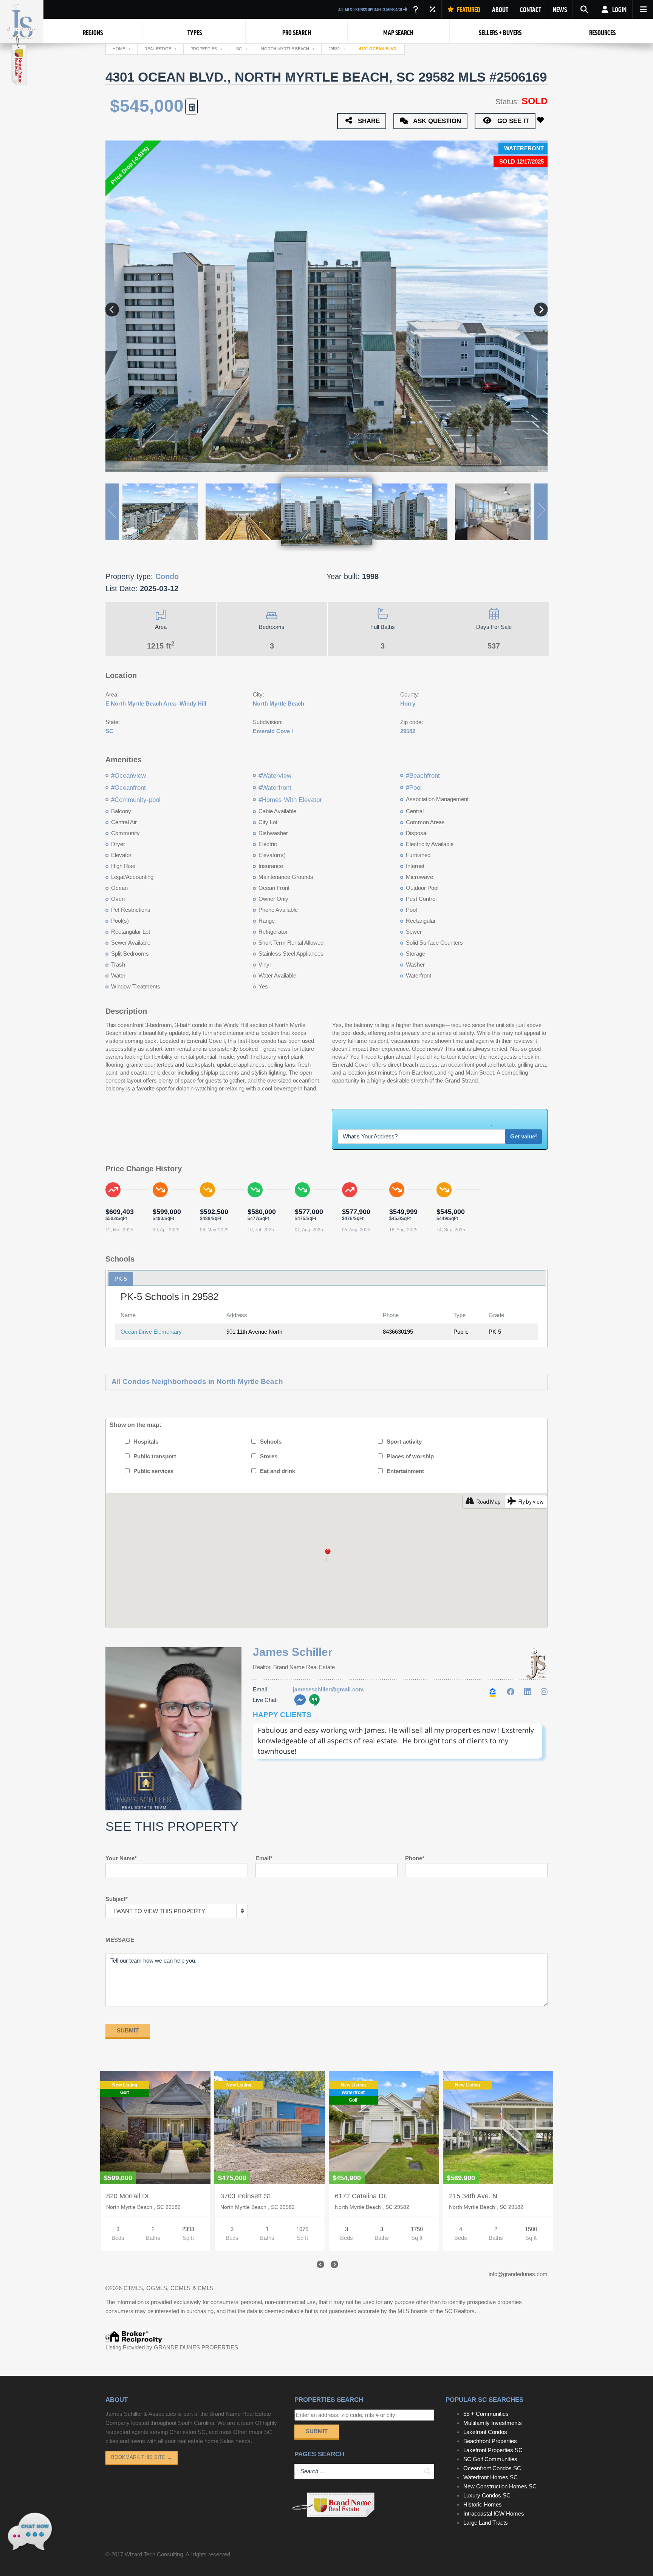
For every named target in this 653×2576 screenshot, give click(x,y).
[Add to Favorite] (542, 120)
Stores (269, 1456)
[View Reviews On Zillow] (494, 1692)
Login (619, 9)
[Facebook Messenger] (300, 1700)
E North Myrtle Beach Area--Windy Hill (156, 703)
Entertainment (405, 1471)
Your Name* (121, 1858)
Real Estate (158, 49)
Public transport (155, 1456)
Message (120, 1940)
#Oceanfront (128, 788)
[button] (326, 1555)
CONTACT (531, 9)
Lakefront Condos (485, 2432)
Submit (317, 2431)
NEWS (560, 9)
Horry (408, 703)
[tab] (121, 1279)
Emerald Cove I (273, 731)
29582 (334, 49)
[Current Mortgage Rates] (433, 9)
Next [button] (541, 306)
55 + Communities (486, 2414)
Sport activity (404, 1442)
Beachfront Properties (490, 2441)
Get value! (524, 1136)
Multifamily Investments (493, 2423)
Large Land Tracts (486, 2523)
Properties (204, 49)
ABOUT (500, 9)
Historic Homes (483, 2504)
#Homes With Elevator (290, 800)
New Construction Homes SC (500, 2486)
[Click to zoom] (400, 1764)
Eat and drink (278, 1471)
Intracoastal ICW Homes (494, 2513)
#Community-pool (136, 800)
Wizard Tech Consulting (154, 2554)
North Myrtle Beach (285, 49)
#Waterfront (275, 788)
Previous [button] (112, 306)
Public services (153, 1471)
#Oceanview (128, 776)
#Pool (414, 788)
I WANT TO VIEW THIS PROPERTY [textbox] (159, 1911)
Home (119, 49)
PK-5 (121, 1279)
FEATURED (468, 9)
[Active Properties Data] (415, 9)
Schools (271, 1442)
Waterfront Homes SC (491, 2477)
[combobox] (177, 1911)
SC (239, 49)
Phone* (415, 1858)
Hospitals (146, 1442)
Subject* (117, 1899)
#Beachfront (423, 776)
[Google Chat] (315, 1700)
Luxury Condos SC (487, 2495)
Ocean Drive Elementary (151, 1332)
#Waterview (275, 776)
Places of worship (410, 1456)
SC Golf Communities (490, 2459)
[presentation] (320, 2265)
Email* (264, 1858)
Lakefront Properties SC (493, 2450)
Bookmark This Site (142, 2457)
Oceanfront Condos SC (492, 2468)
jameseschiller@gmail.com (328, 1689)
